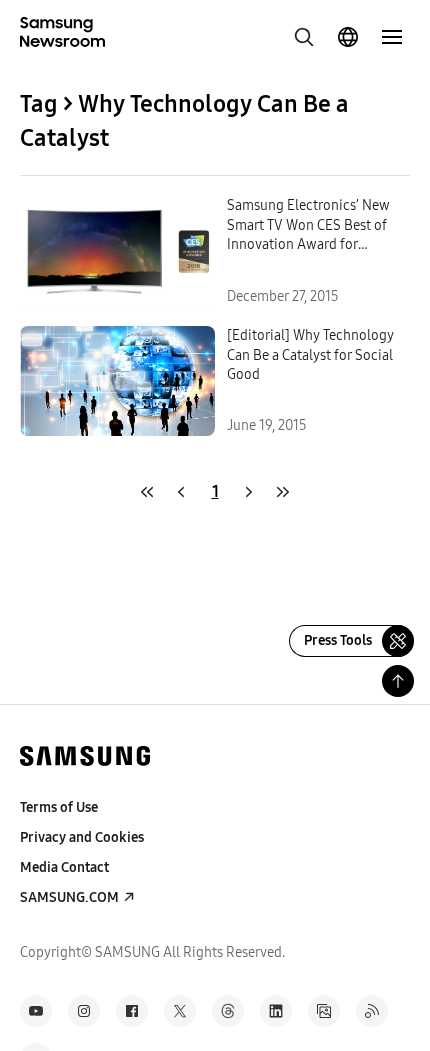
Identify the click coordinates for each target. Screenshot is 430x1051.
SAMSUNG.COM (69, 897)
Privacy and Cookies (82, 837)
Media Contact (64, 867)
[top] (398, 681)
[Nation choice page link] (348, 37)
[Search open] (304, 37)
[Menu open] (392, 37)
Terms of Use (59, 807)
